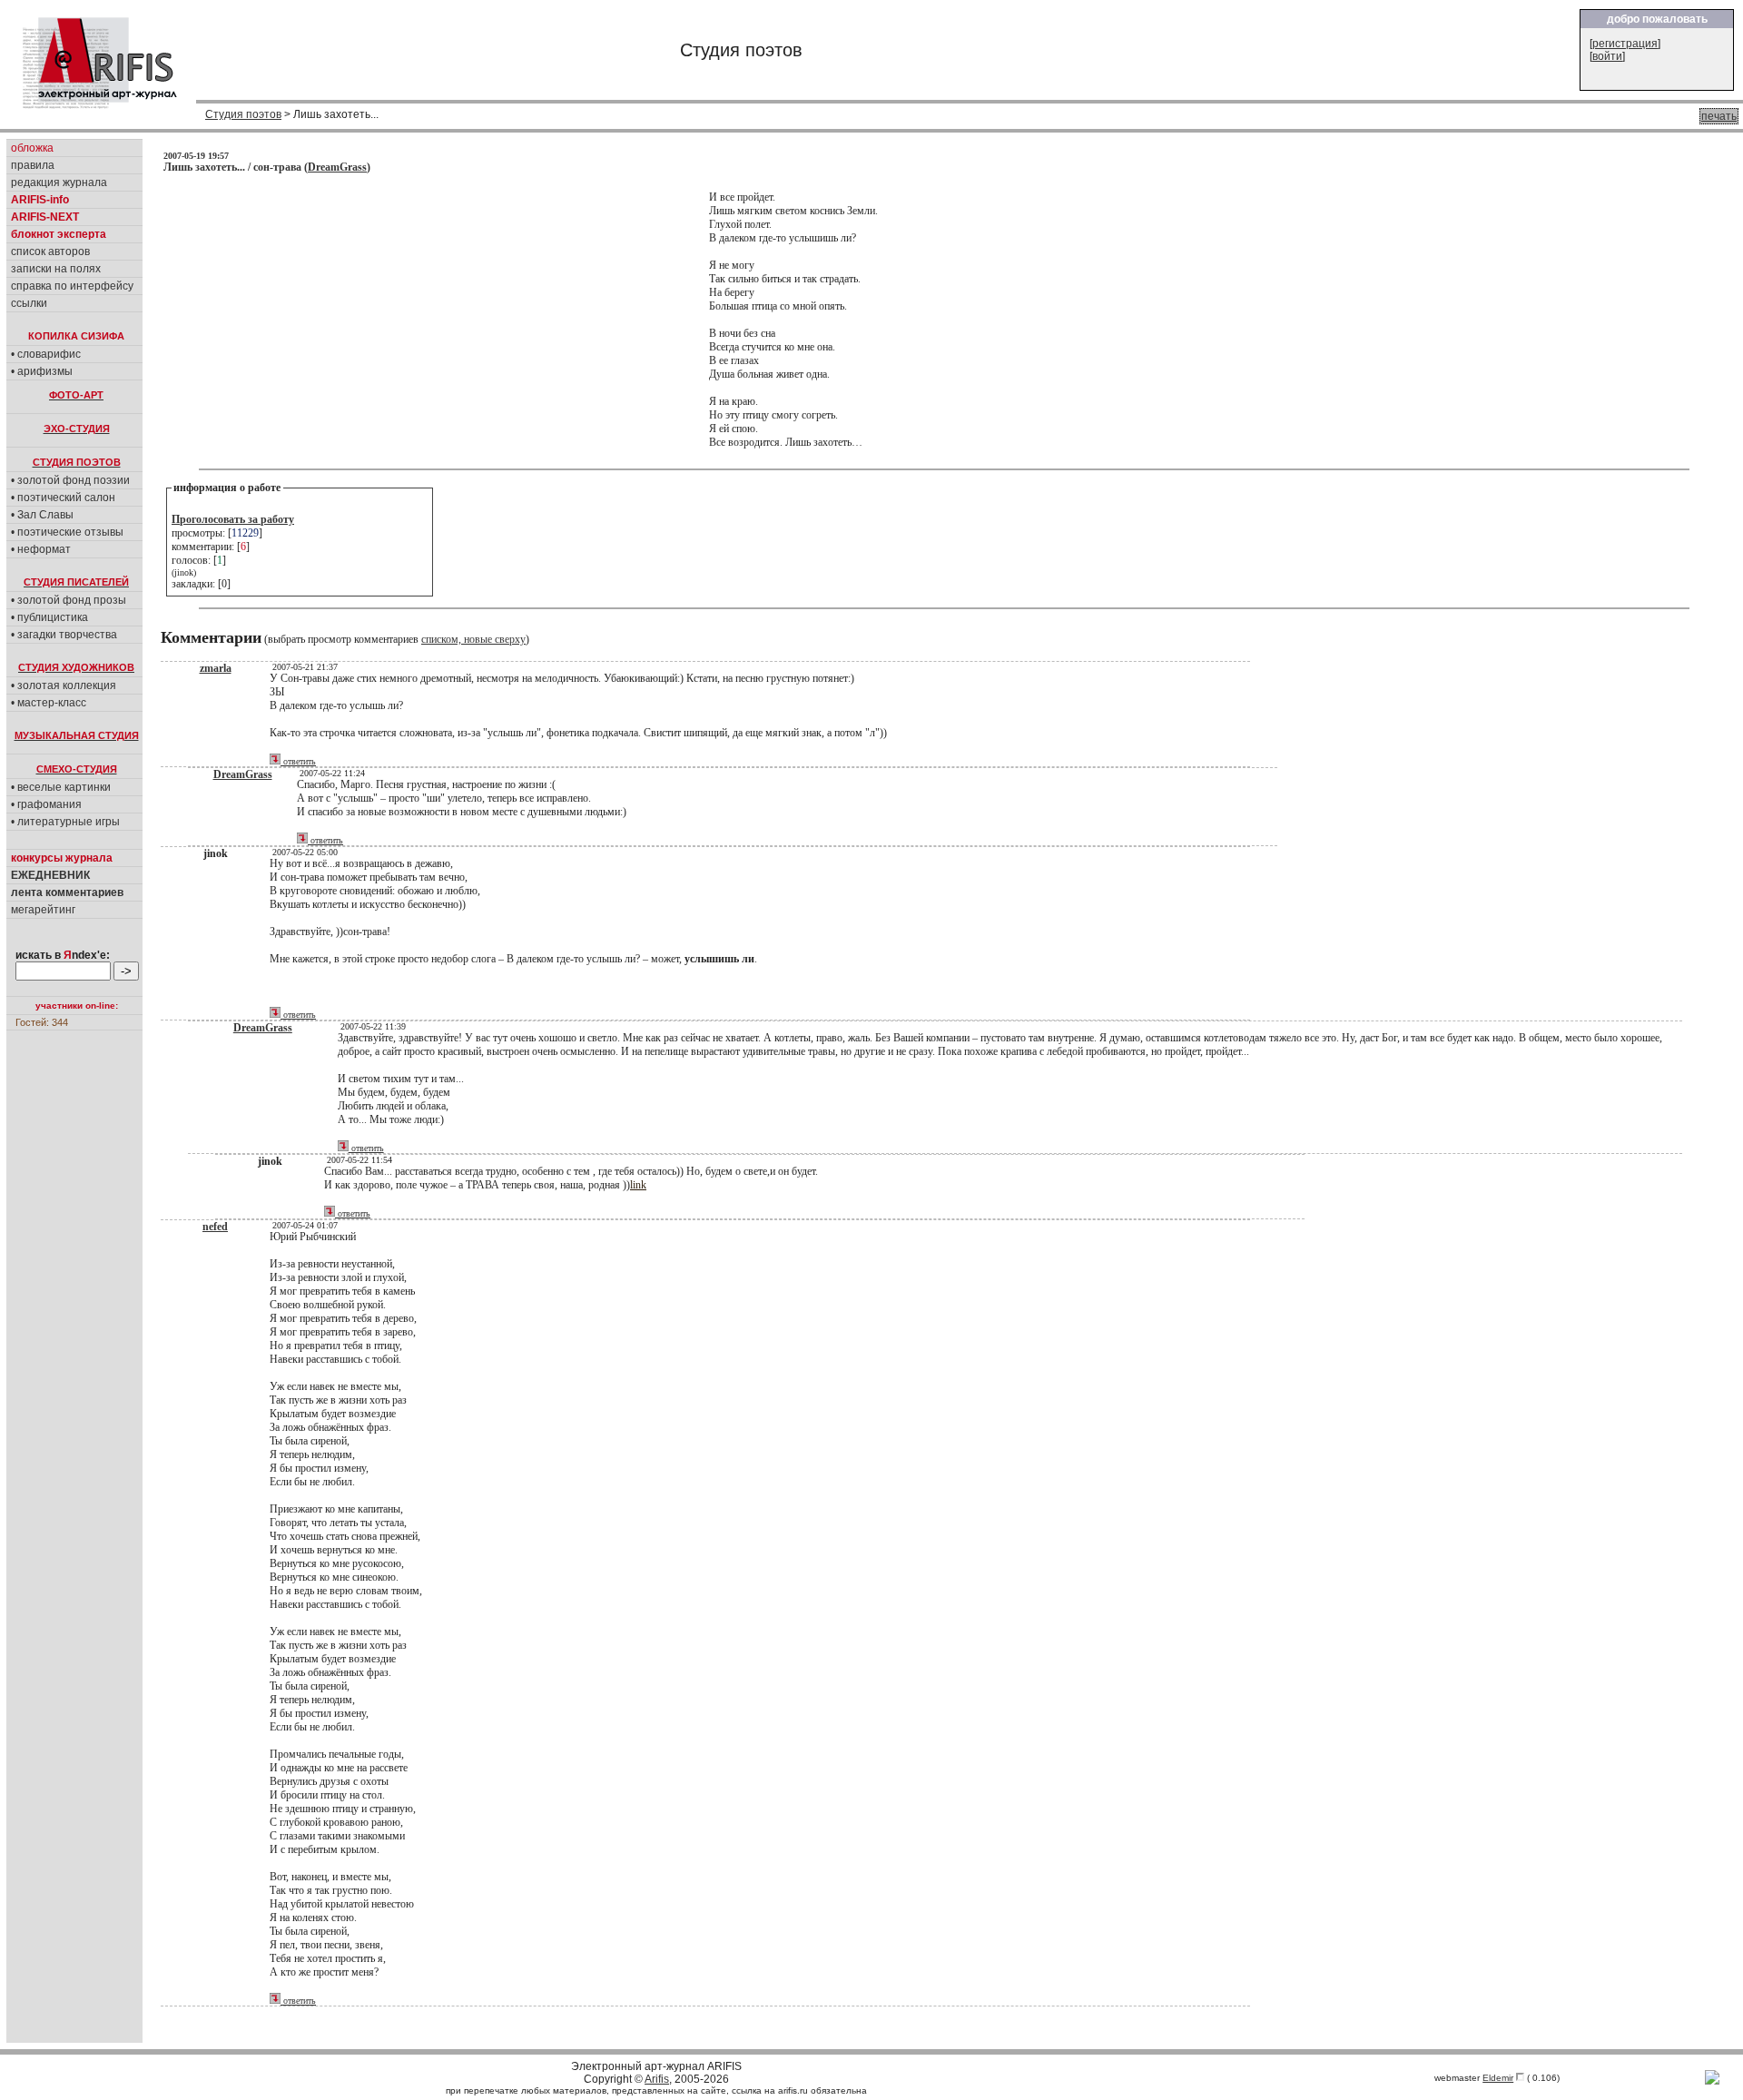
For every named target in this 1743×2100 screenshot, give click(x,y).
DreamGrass (337, 167)
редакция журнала (59, 182)
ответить (298, 761)
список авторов (50, 251)
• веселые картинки (61, 787)
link (638, 1185)
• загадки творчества (64, 635)
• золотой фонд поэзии (70, 480)
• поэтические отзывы (67, 532)
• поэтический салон (63, 498)
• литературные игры (65, 822)
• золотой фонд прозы (69, 600)
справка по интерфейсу (72, 286)
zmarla (216, 668)
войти (1607, 56)
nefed (215, 1227)
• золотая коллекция (64, 685)
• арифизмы (42, 371)
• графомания (46, 804)
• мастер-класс (49, 703)
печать (1719, 116)
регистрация (1625, 44)
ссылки (29, 303)
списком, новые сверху (473, 639)
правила (33, 165)
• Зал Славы (42, 515)
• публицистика (49, 617)
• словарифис (46, 354)
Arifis (657, 2079)
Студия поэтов (243, 114)
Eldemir (1498, 2078)
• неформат (41, 549)
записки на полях (56, 269)
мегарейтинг (43, 910)
